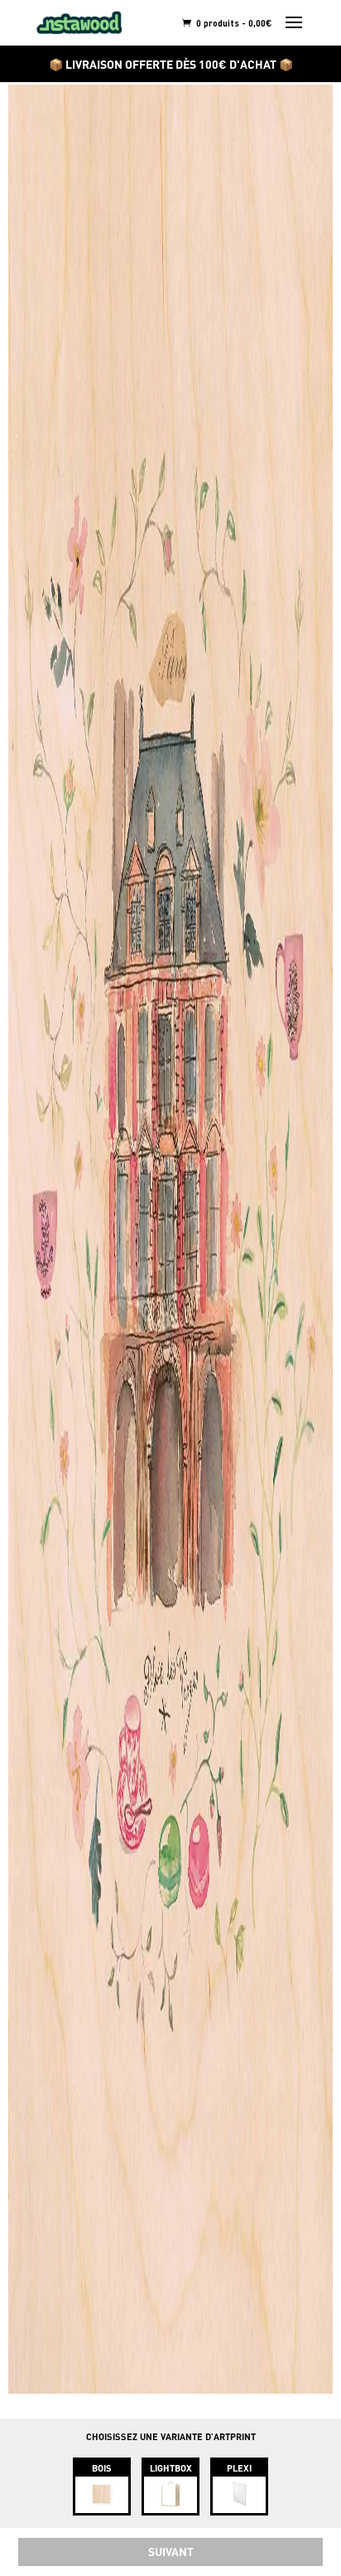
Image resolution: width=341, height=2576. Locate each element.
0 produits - (233, 23)
